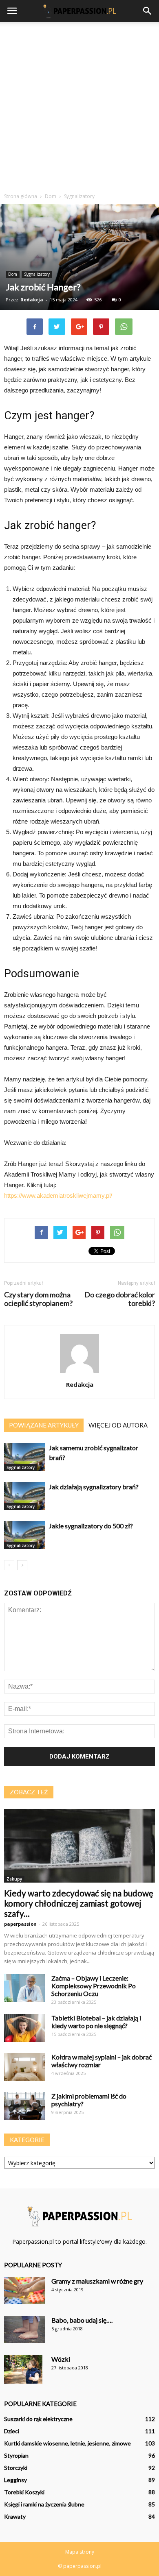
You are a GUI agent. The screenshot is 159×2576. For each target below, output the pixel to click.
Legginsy (15, 2480)
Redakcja (32, 300)
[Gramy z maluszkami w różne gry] (24, 2291)
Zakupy (14, 1879)
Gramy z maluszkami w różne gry (97, 2281)
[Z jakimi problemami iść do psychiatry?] (24, 2106)
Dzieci (12, 2431)
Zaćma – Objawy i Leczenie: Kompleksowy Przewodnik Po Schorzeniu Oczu (94, 1986)
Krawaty (15, 2516)
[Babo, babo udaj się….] (24, 2330)
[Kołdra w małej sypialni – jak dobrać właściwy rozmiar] (24, 2067)
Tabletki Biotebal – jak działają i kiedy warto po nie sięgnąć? (96, 2022)
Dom (13, 274)
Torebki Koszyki (24, 2492)
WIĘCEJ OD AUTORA (118, 1425)
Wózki (61, 2359)
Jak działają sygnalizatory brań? (94, 1487)
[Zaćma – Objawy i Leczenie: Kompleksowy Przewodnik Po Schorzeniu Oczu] (24, 1988)
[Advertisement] (79, 105)
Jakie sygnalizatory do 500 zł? (91, 1526)
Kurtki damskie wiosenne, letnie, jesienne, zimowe (67, 2443)
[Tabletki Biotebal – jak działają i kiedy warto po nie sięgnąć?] (24, 2028)
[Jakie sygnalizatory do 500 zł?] (24, 1535)
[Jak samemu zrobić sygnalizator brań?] (24, 1457)
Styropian (16, 2455)
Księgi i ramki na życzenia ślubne (44, 2504)
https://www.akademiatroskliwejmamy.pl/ (58, 1195)
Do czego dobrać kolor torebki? (120, 1299)
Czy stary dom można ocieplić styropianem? (38, 1299)
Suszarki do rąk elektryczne (38, 2419)
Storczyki (16, 2468)
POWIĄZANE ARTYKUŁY (44, 1425)
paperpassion (20, 1924)
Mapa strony (80, 2552)
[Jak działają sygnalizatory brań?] (24, 1496)
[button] (148, 11)
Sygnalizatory (37, 274)
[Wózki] (23, 2370)
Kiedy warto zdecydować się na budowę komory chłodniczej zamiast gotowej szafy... (79, 1903)
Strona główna (21, 196)
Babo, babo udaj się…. (82, 2320)
